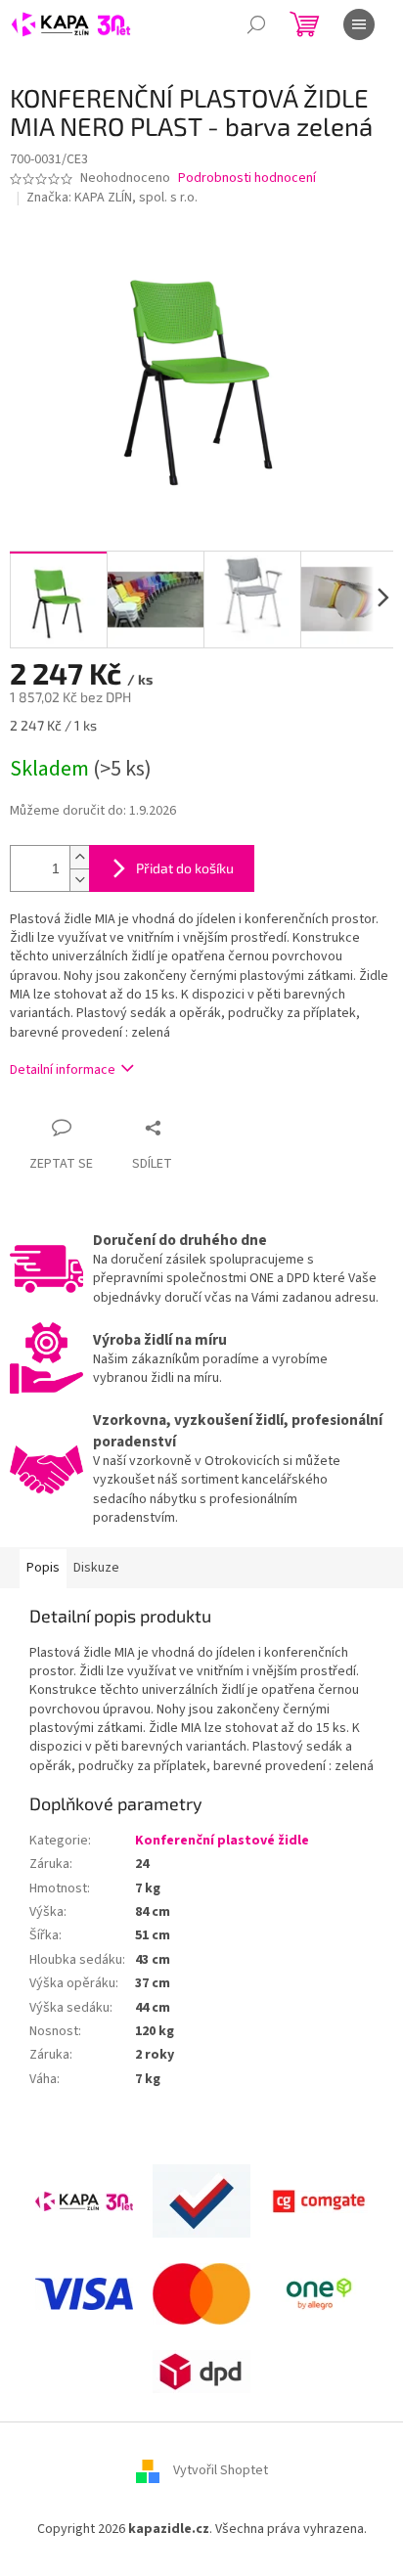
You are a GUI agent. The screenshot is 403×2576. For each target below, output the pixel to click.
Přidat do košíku (185, 868)
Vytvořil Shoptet (221, 2471)
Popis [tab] (43, 1568)
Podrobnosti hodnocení (247, 178)
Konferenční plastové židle (222, 1841)
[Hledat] (256, 24)
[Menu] (359, 24)
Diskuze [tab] (96, 1568)
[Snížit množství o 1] (79, 880)
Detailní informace (63, 1070)
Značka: (112, 198)
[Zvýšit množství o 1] (79, 857)
